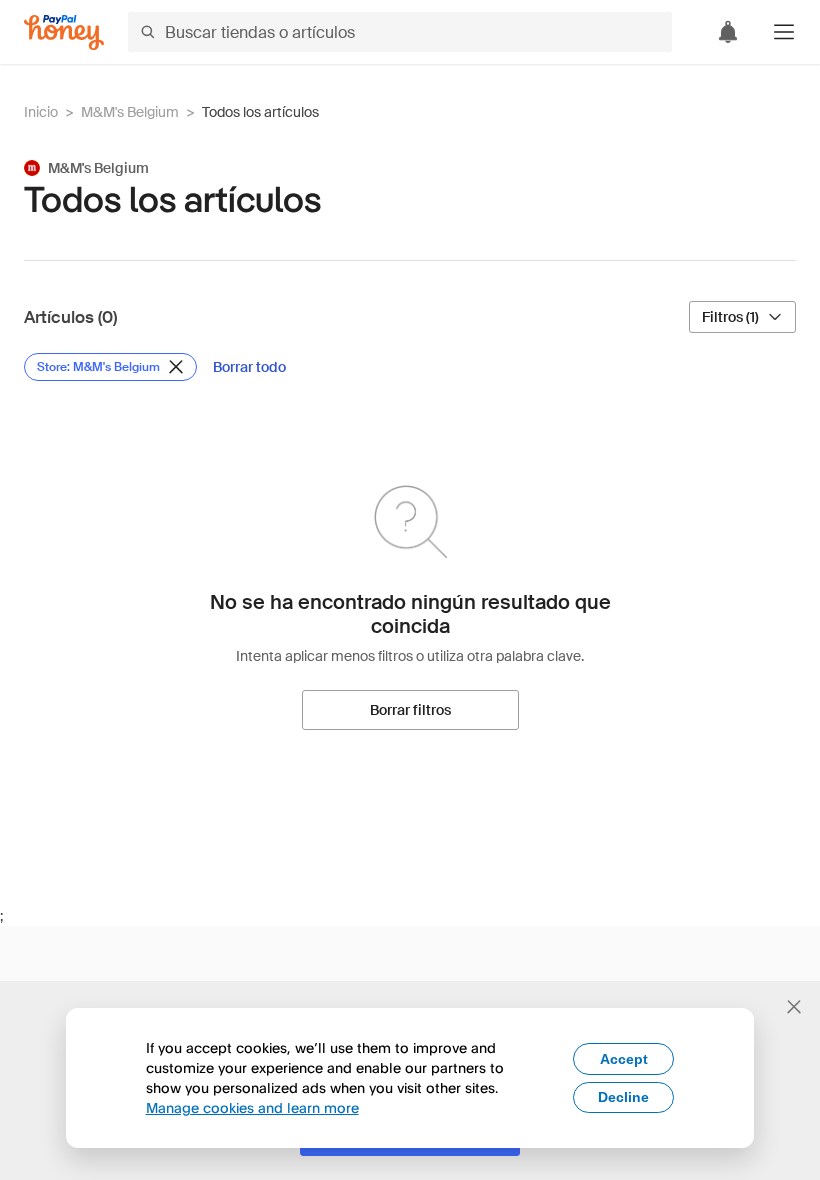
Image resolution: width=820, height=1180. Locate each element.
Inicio (41, 112)
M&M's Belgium (130, 112)
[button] (784, 32)
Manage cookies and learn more (252, 1107)
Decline (623, 1097)
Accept (624, 1059)
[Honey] (64, 32)
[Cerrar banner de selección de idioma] (794, 1007)
